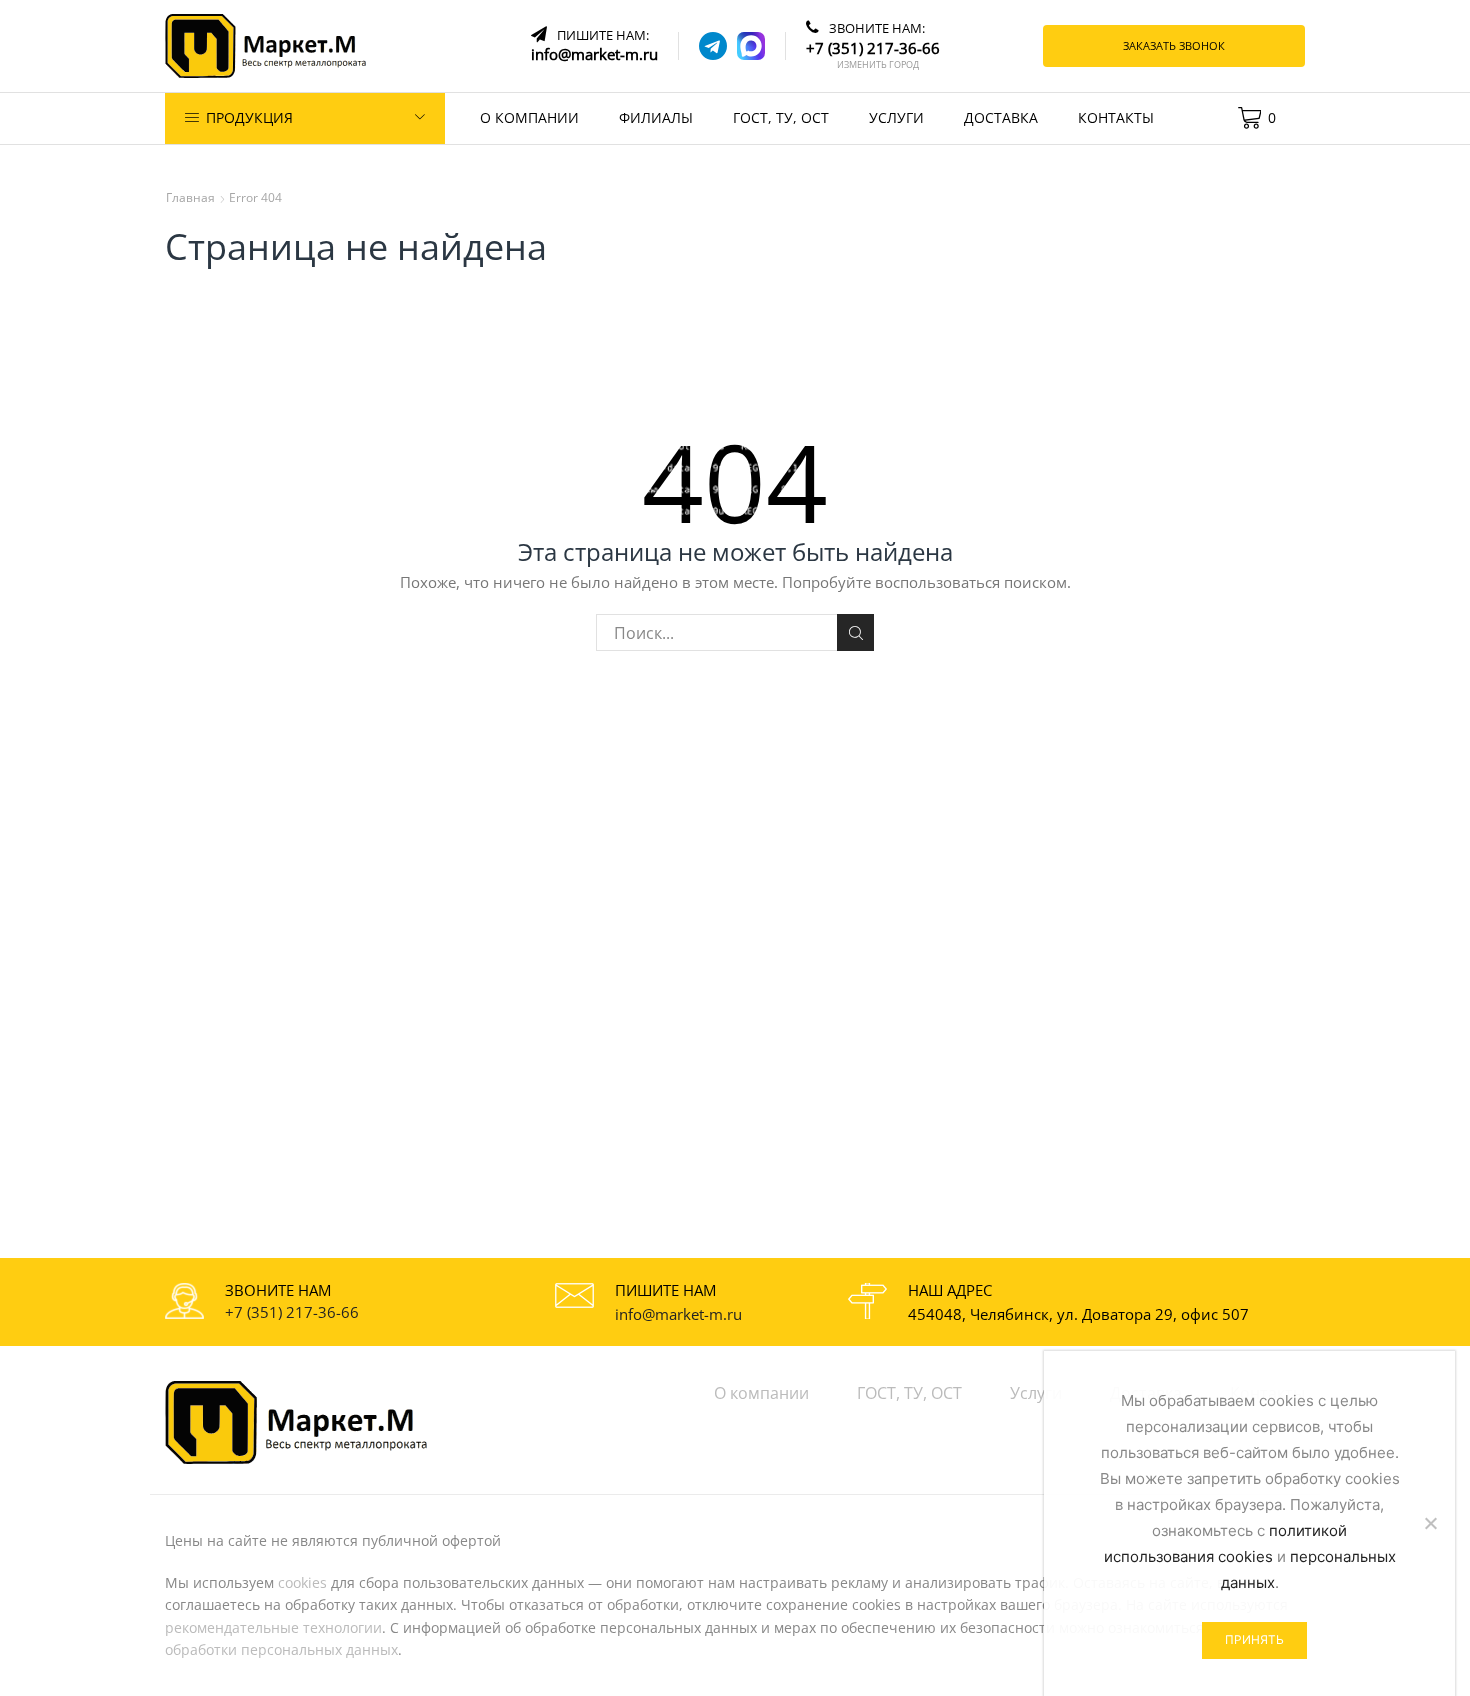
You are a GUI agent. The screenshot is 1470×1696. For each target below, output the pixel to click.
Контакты (1116, 117)
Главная (190, 197)
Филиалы (656, 117)
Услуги (896, 117)
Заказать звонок (1174, 45)
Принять (1254, 1639)
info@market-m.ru (678, 1314)
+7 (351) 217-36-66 (292, 1312)
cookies (302, 1582)
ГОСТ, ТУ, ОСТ (781, 117)
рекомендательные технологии (273, 1627)
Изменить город (878, 65)
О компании (529, 117)
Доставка (1001, 117)
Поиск (855, 632)
